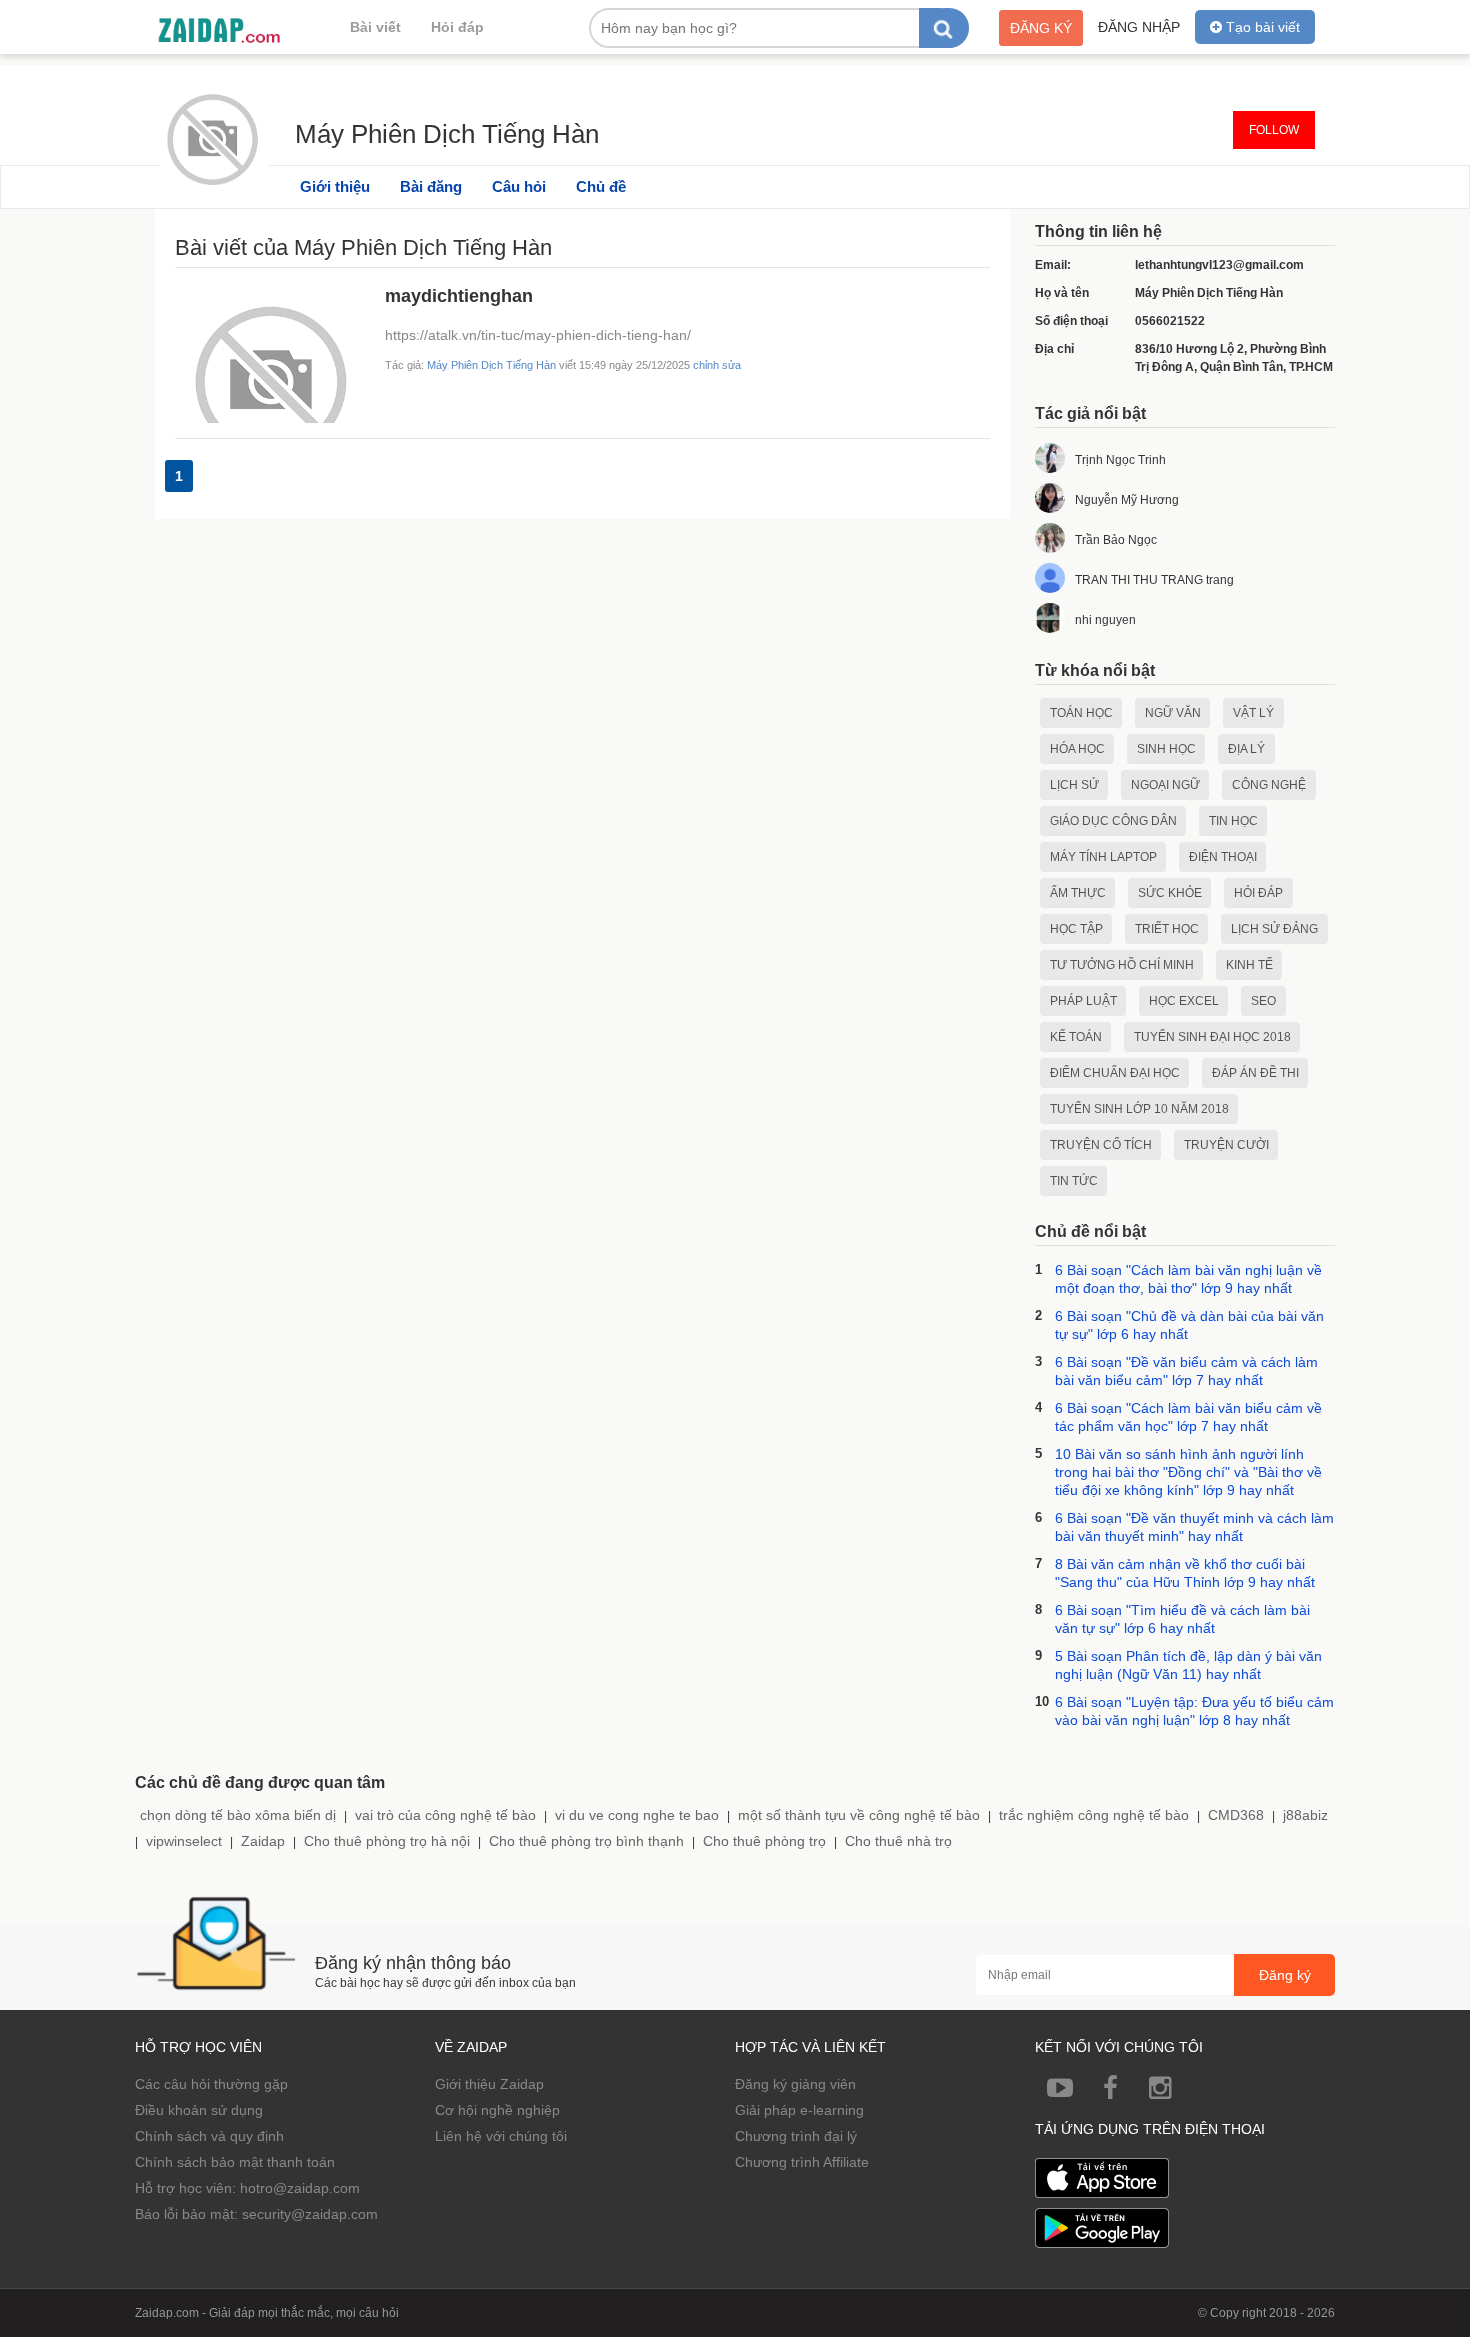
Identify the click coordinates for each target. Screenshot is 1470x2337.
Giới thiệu (335, 186)
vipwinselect (184, 1841)
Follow (1274, 130)
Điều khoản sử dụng (199, 2110)
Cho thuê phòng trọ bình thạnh (586, 1841)
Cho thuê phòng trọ (764, 1841)
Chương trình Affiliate (802, 2162)
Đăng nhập (1139, 27)
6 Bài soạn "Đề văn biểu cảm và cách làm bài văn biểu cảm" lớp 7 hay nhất (1186, 1371)
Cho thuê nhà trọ (898, 1841)
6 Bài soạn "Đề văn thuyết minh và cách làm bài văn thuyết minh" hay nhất (1194, 1527)
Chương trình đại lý (796, 2136)
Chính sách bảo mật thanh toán (235, 2162)
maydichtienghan (459, 296)
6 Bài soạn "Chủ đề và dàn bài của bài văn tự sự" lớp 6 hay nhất (1189, 1325)
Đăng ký (1041, 28)
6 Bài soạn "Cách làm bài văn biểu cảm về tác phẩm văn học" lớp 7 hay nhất (1188, 1417)
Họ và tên (1062, 293)
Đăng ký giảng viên (795, 2084)
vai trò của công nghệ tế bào (445, 1815)
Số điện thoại (1071, 321)
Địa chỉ (1054, 349)
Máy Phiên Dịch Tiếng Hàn (447, 131)
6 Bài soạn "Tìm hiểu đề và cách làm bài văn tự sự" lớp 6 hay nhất (1182, 1619)
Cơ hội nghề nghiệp (497, 2110)
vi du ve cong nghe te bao (637, 1815)
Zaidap (263, 1841)
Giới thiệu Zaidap (489, 2084)
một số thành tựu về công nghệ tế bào (859, 1815)
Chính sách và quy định (209, 2136)
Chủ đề (601, 186)
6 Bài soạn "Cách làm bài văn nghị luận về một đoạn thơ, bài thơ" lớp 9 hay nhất (1188, 1279)
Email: (1053, 265)
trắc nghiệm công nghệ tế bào (1094, 1815)
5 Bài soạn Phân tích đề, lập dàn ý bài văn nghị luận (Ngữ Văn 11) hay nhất (1188, 1665)
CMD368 (1236, 1815)
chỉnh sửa (717, 365)
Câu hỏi (519, 186)
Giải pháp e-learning (799, 2110)
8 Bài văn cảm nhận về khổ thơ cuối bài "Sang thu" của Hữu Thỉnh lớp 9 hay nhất (1185, 1573)
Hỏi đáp (457, 27)
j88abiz (1305, 1815)
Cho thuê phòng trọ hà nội (387, 1841)
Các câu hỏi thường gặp (211, 2084)
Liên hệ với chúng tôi (501, 2136)
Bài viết (375, 27)
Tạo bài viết (1261, 27)
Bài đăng (431, 186)
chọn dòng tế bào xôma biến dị (238, 1815)
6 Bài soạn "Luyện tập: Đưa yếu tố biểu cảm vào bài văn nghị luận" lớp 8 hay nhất (1194, 1711)
